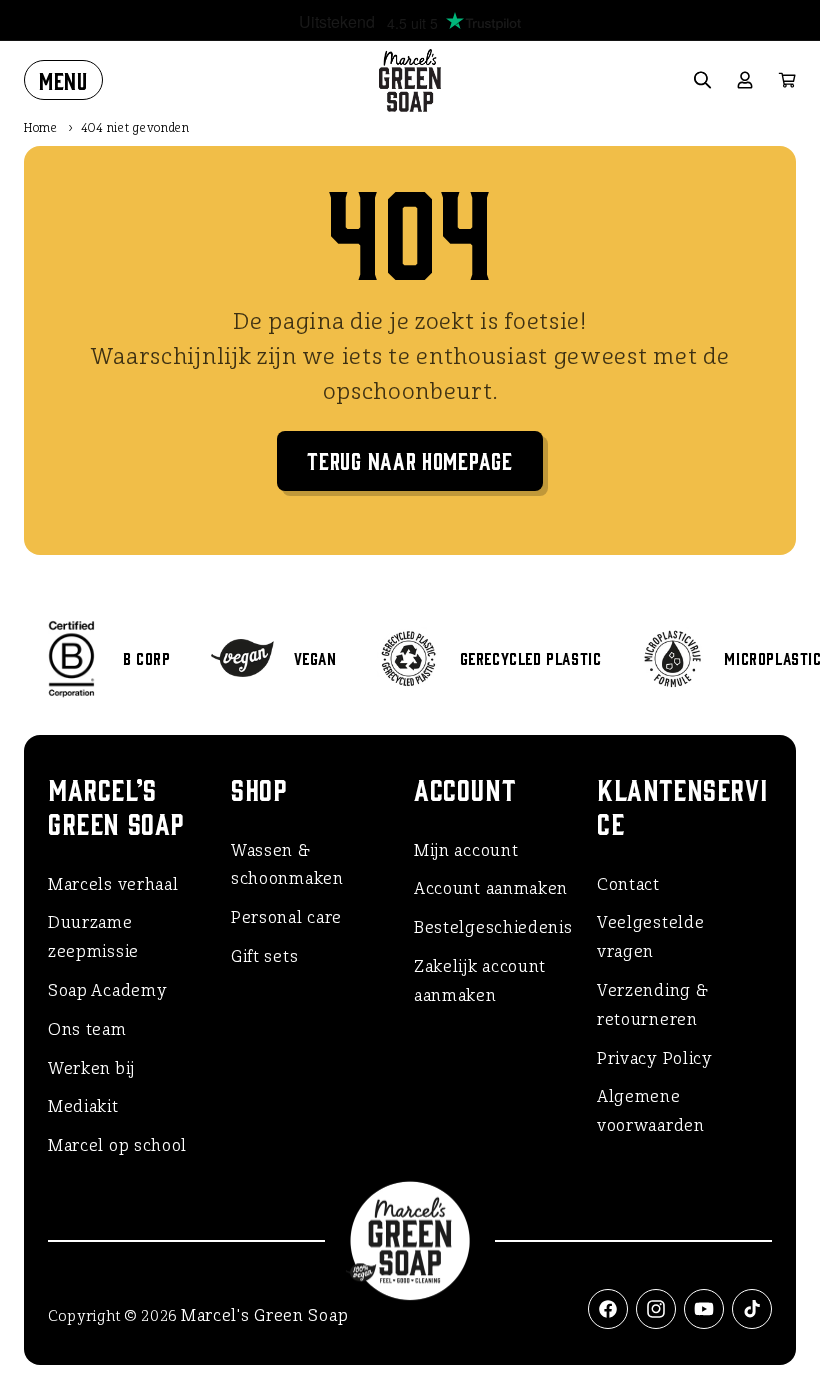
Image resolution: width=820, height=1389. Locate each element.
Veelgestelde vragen (650, 937)
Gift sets (264, 956)
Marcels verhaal (113, 884)
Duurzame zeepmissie (93, 937)
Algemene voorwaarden (651, 1111)
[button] (63, 80)
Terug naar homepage (409, 459)
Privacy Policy (655, 1058)
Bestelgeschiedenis (493, 927)
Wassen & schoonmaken (287, 865)
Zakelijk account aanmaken (480, 981)
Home (41, 128)
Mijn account (466, 850)
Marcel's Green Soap (264, 1315)
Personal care (286, 917)
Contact (628, 884)
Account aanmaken (491, 888)
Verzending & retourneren (652, 1005)
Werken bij (91, 1068)
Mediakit (83, 1106)
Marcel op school (117, 1145)
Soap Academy (107, 990)
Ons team (87, 1029)
